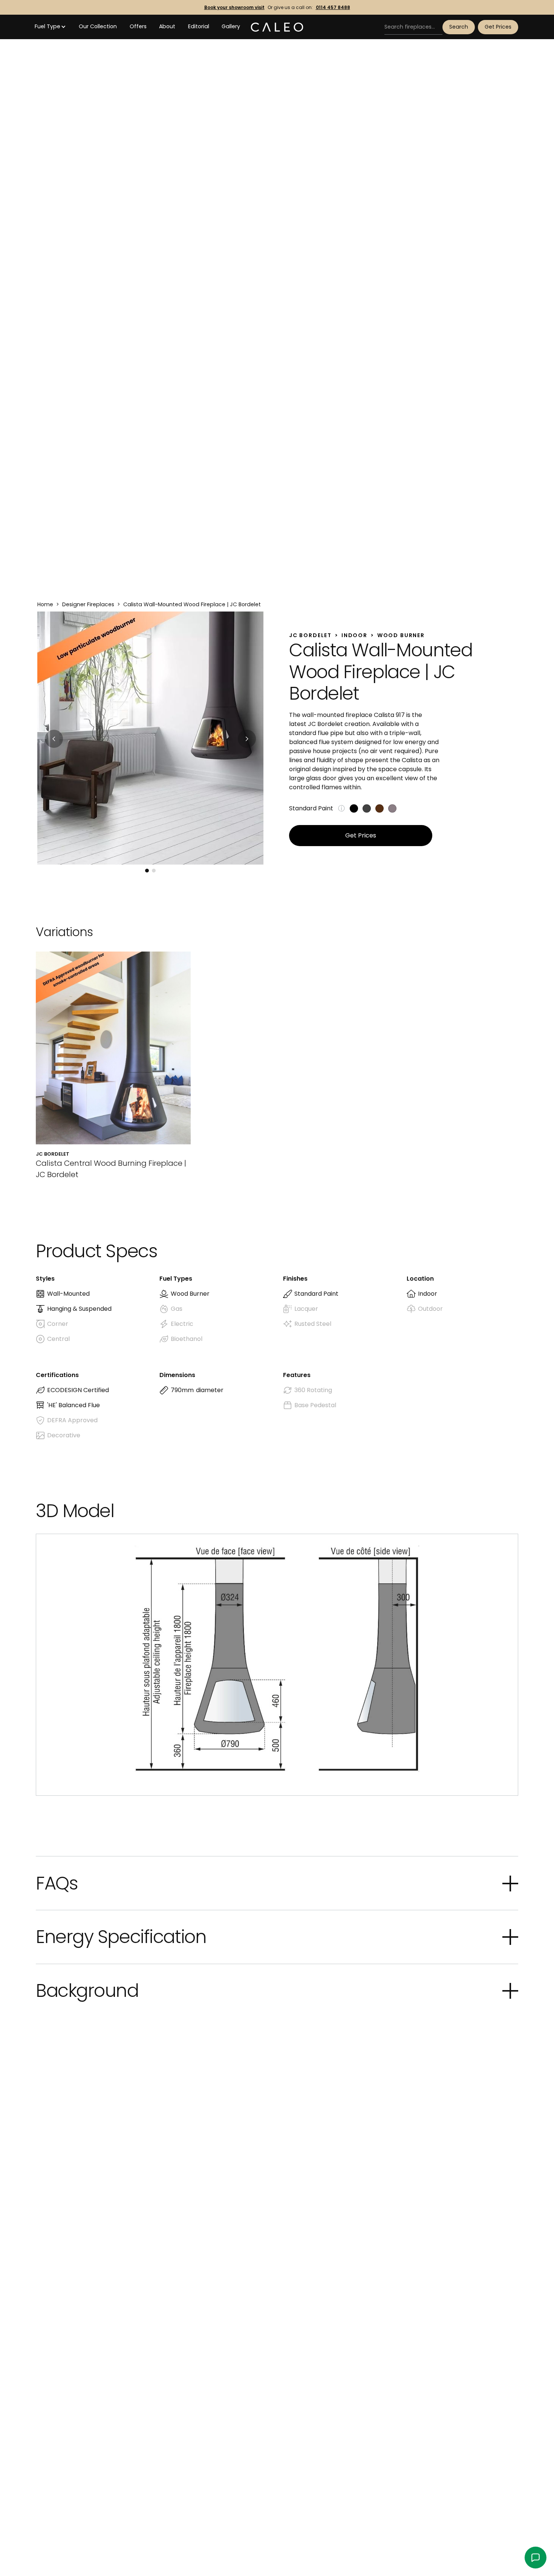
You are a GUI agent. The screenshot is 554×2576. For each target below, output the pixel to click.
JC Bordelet (310, 635)
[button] (50, 27)
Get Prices (498, 27)
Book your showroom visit (234, 8)
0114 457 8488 (333, 8)
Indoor (354, 635)
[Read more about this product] (113, 1066)
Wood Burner (401, 635)
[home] (277, 27)
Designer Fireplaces (88, 604)
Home (45, 604)
